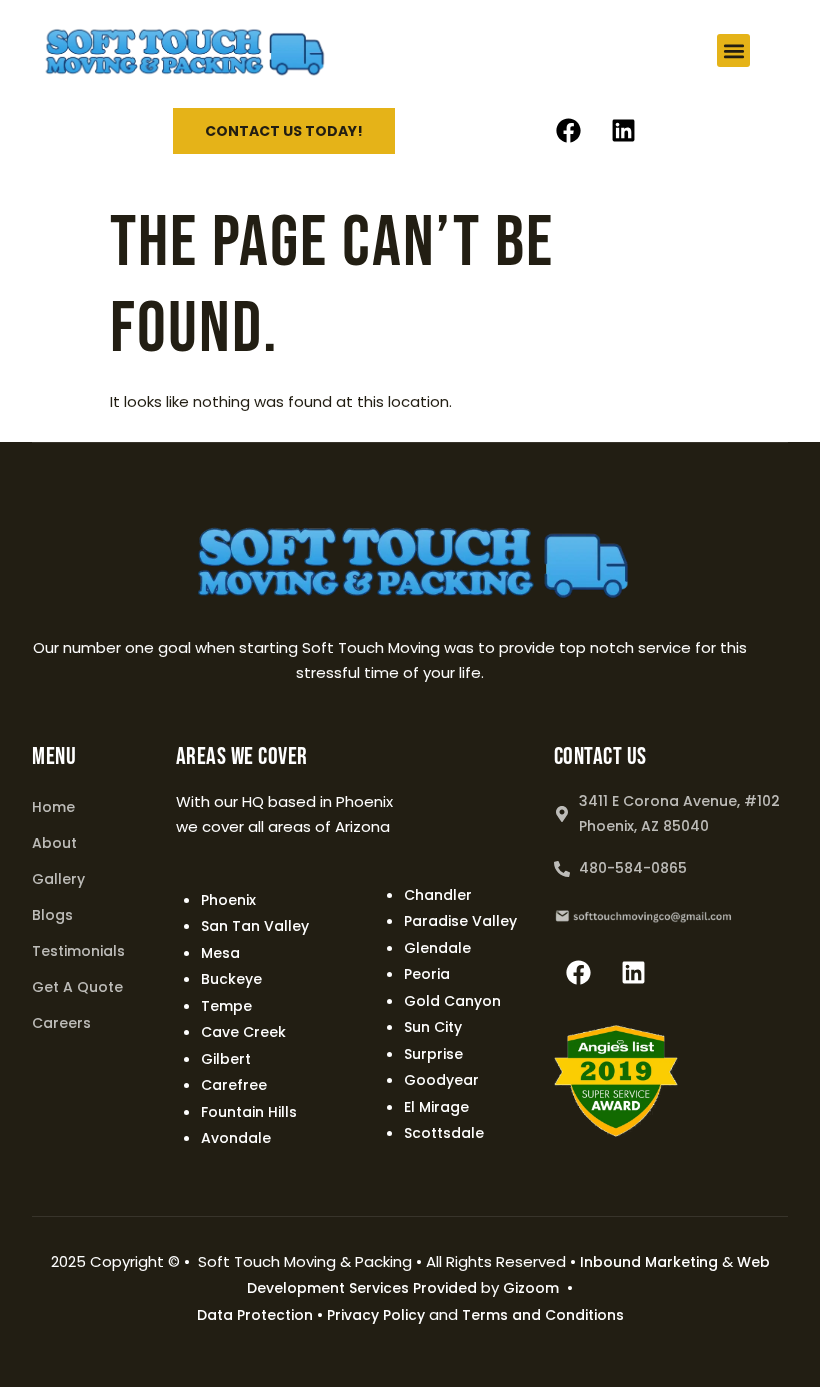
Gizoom (531, 1288)
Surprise (433, 1054)
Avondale (236, 1138)
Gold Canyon (452, 1001)
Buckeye (231, 979)
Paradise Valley (460, 921)
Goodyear (441, 1080)
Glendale (437, 948)
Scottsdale (444, 1133)
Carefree (234, 1085)
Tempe (226, 1006)
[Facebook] (569, 131)
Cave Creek (243, 1032)
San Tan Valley (255, 926)
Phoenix (228, 900)
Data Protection (255, 1315)
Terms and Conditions (543, 1315)
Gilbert (226, 1059)
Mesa (220, 953)
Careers (61, 1023)
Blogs (52, 915)
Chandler (438, 895)
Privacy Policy (376, 1315)
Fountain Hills (249, 1112)
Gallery (58, 879)
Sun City (433, 1027)
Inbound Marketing (649, 1262)
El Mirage (436, 1107)
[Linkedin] (624, 131)
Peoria (427, 974)
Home (53, 807)
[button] (733, 50)
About (54, 843)
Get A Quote (77, 987)
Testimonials (78, 951)
